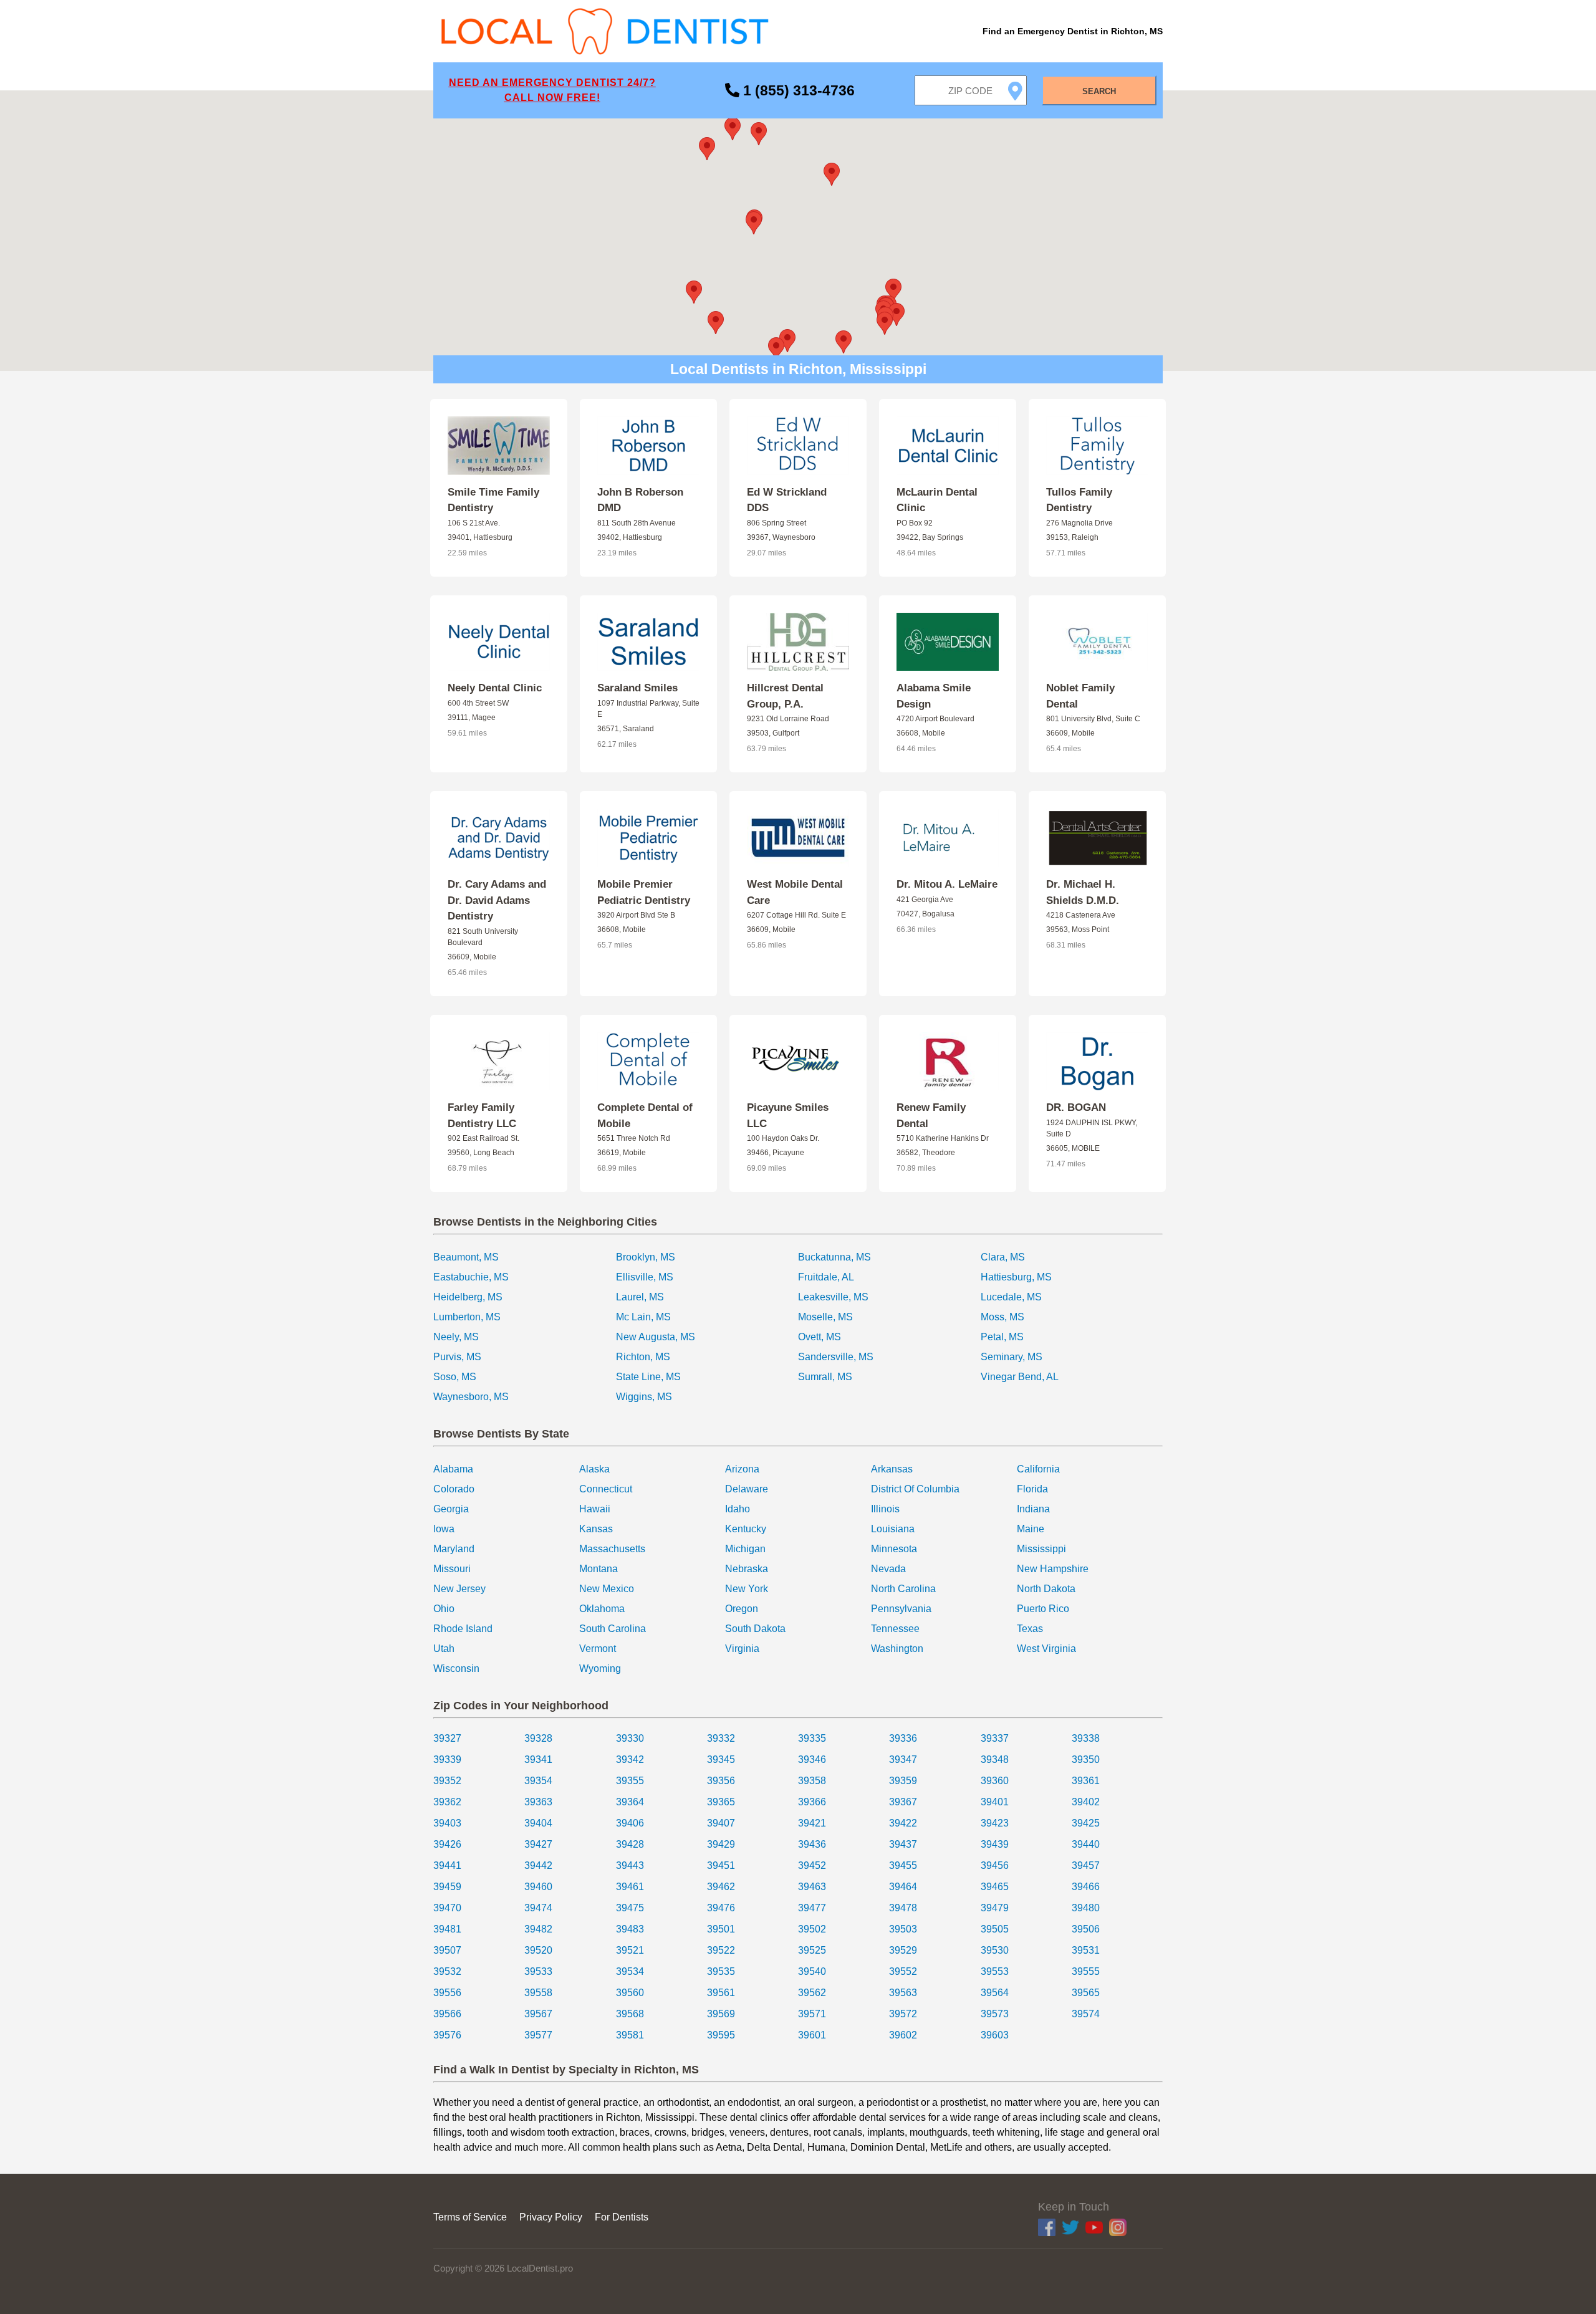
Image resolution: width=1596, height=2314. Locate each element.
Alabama (453, 1469)
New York (747, 1589)
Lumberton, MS (467, 1317)
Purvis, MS (457, 1357)
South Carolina (613, 1629)
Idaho (738, 1509)
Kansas (596, 1529)
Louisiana (893, 1529)
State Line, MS (648, 1377)
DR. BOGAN (1076, 1107)
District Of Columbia (915, 1489)
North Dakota (1046, 1589)
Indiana (1033, 1509)
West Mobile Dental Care (795, 892)
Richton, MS (643, 1357)
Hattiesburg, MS (1016, 1277)
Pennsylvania (901, 1609)
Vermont (598, 1649)
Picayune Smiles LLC (788, 1116)
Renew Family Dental (931, 1116)
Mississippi (1041, 1549)
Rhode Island (463, 1629)
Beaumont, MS (466, 1257)
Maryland (454, 1549)
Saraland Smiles (637, 688)
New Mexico (607, 1589)
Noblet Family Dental (1080, 696)
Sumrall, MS (825, 1377)
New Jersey (459, 1589)
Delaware (747, 1489)
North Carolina (903, 1589)
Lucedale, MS (1011, 1297)
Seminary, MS (1012, 1357)
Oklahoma (602, 1609)
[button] (754, 223)
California (1038, 1469)
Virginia (742, 1649)
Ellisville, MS (645, 1277)
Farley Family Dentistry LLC (482, 1116)
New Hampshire (1053, 1569)
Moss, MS (1002, 1317)
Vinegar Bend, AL (1020, 1377)
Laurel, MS (640, 1297)
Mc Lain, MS (643, 1317)
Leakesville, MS (833, 1297)
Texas (1030, 1629)
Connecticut (606, 1489)
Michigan (745, 1549)
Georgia (451, 1509)
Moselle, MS (825, 1317)
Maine (1031, 1529)
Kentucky (746, 1529)
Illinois (885, 1509)
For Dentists (622, 2217)
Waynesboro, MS (471, 1397)
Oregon (742, 1609)
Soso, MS (455, 1377)
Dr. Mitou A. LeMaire (947, 884)
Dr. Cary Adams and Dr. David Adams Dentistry (497, 900)
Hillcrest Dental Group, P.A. (785, 696)
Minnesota (894, 1549)
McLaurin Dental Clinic (937, 500)
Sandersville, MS (836, 1357)
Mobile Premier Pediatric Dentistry (644, 892)
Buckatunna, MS (834, 1257)
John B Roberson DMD (640, 500)
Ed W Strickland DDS (787, 500)
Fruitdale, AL (826, 1277)
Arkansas (892, 1469)
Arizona (742, 1469)
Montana (598, 1569)
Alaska (594, 1469)
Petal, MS (1002, 1337)
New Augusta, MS (656, 1337)
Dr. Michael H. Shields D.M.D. (1083, 892)
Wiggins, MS (644, 1397)
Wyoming (600, 1668)
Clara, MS (1003, 1257)
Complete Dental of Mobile (645, 1116)
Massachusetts (612, 1549)
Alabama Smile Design (934, 696)
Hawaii (595, 1509)
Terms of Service (470, 2217)
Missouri (452, 1569)
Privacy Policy (551, 2217)
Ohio (444, 1609)
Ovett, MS (820, 1337)
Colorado (454, 1489)
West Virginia (1046, 1649)
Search (1099, 91)
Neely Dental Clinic (495, 688)
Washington (897, 1649)
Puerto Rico (1043, 1609)
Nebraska (747, 1569)
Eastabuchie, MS (471, 1277)
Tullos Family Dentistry (1079, 500)
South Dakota (755, 1629)
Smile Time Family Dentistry (493, 500)
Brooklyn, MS (646, 1257)
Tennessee (895, 1629)
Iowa (444, 1529)
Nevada (888, 1569)
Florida (1032, 1489)
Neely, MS (456, 1337)
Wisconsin (456, 1668)
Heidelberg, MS (468, 1297)
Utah (444, 1649)
